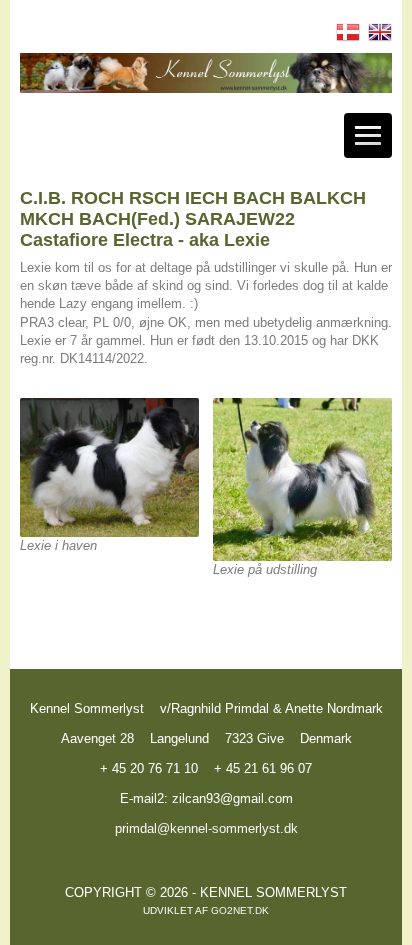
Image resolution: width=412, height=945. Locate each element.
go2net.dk (240, 910)
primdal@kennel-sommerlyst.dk (206, 828)
